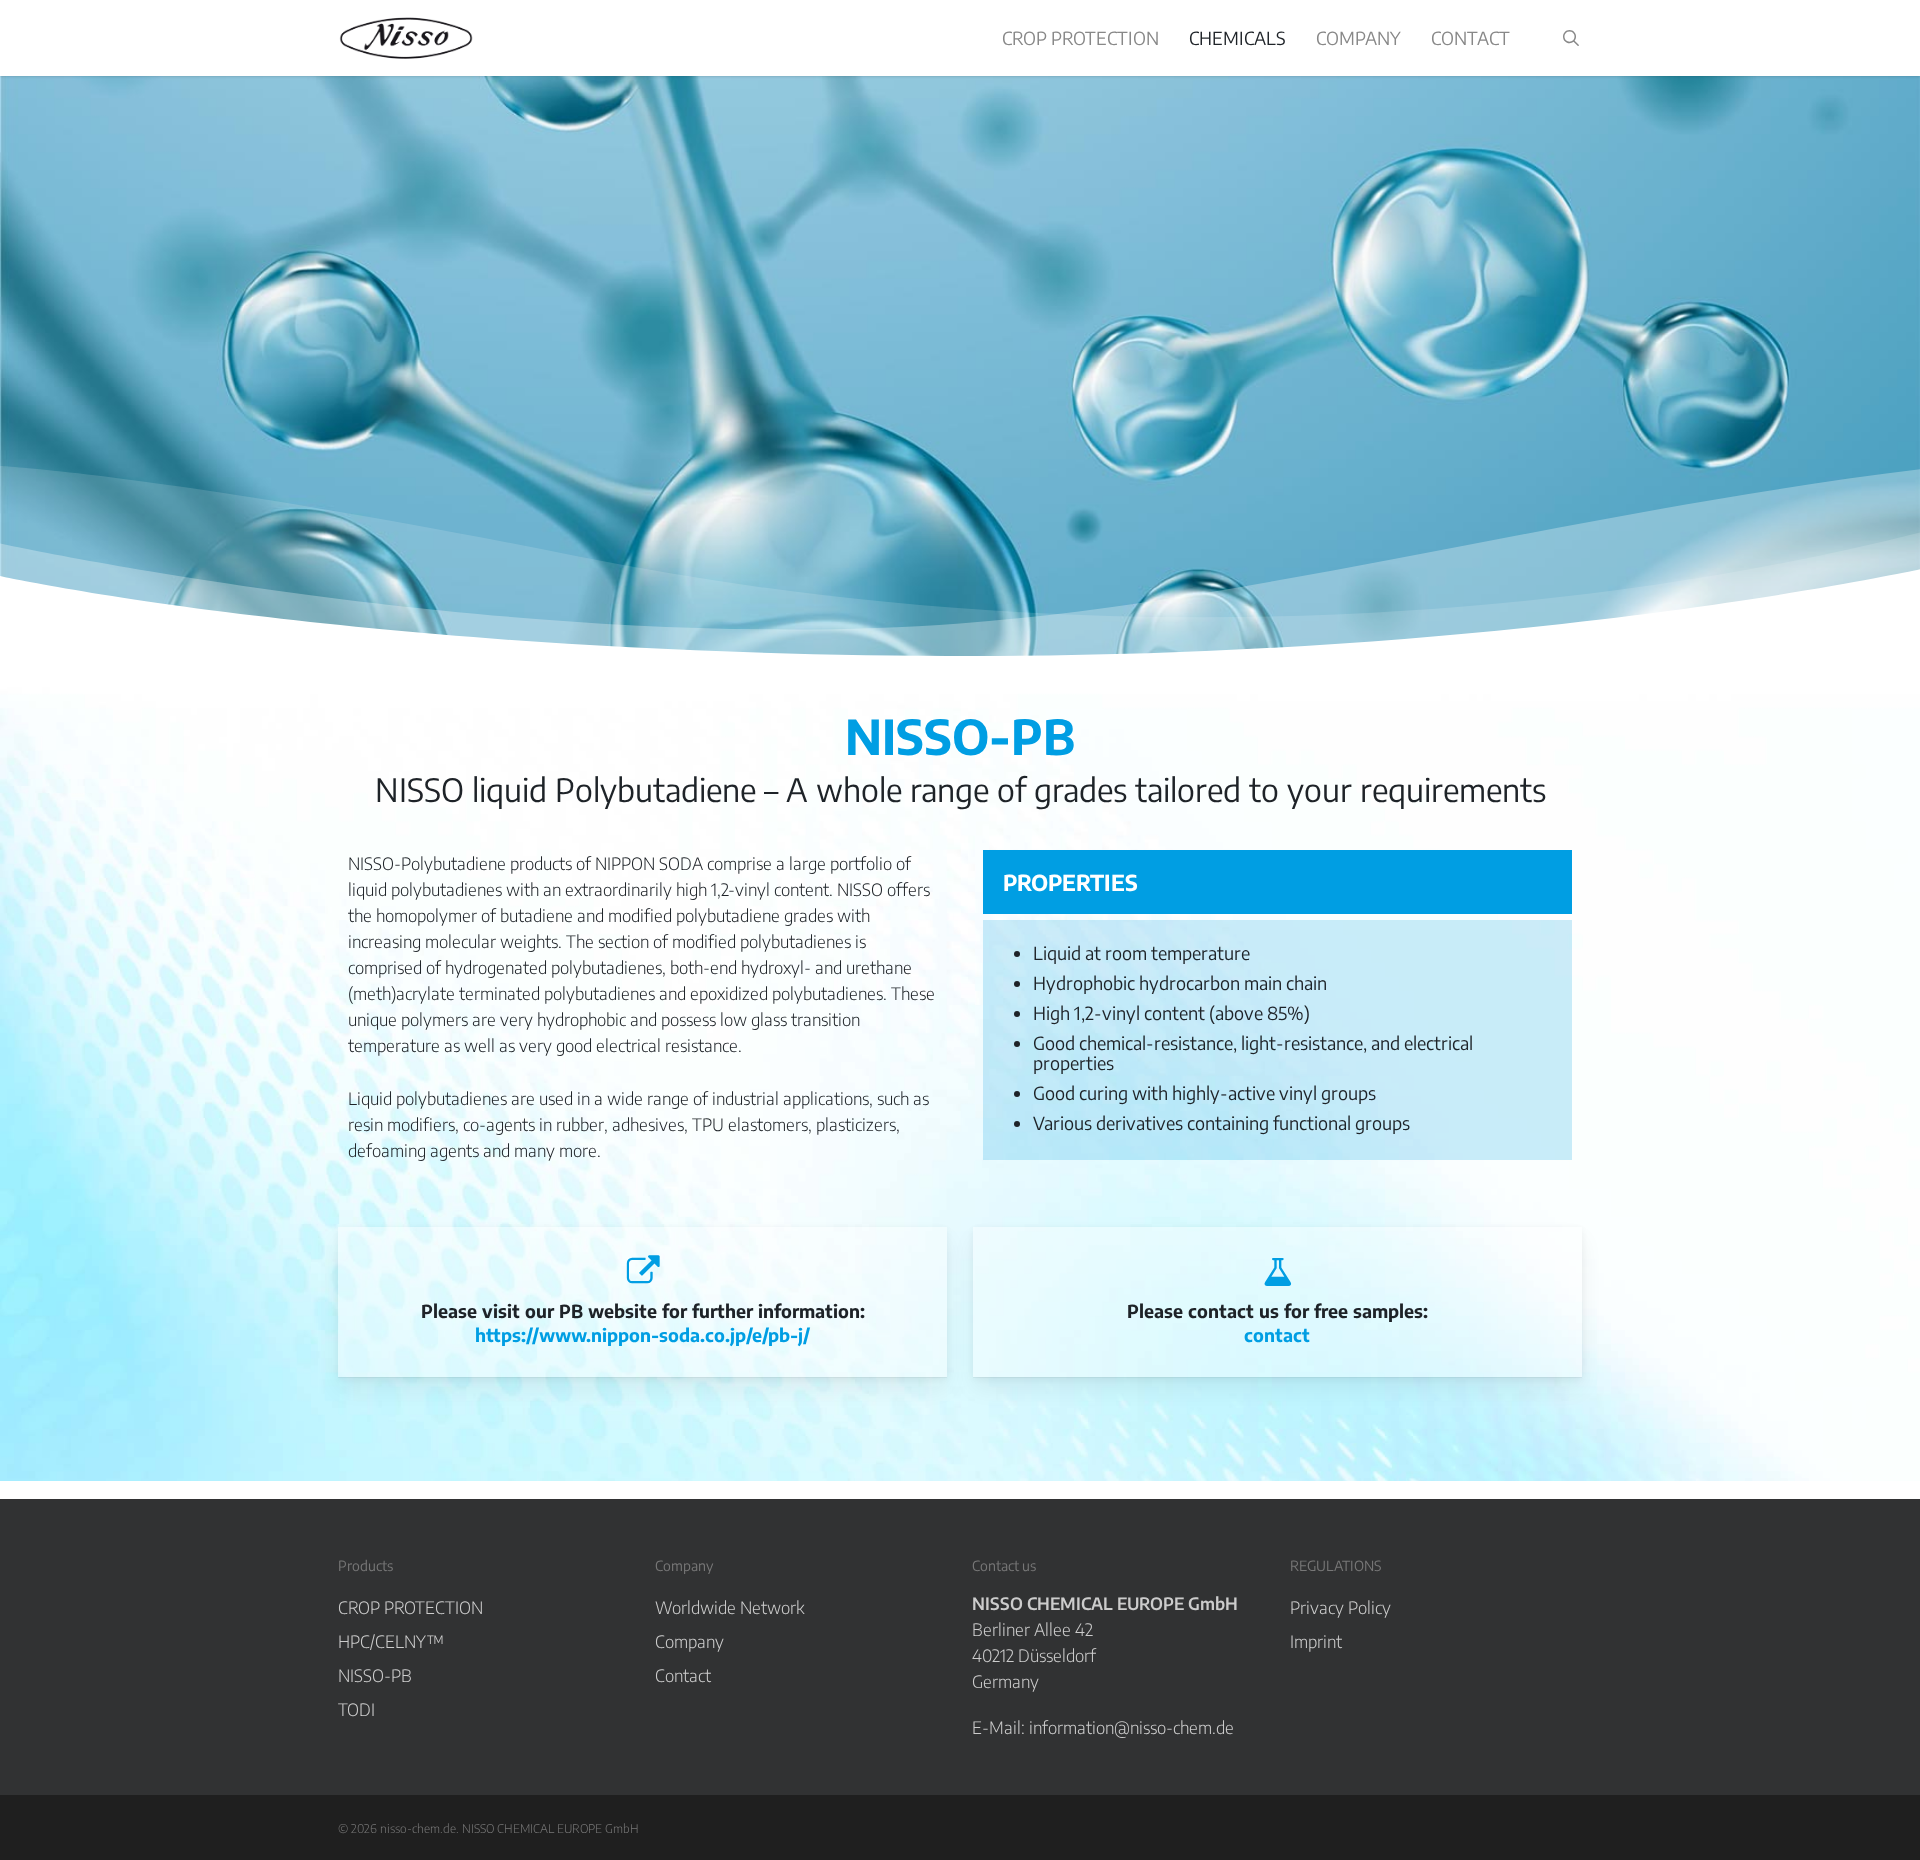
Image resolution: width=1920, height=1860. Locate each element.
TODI (356, 1709)
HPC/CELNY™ (391, 1641)
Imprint (1316, 1641)
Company (689, 1641)
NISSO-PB (375, 1675)
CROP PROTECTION (410, 1607)
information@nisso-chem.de (1131, 1727)
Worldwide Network (730, 1607)
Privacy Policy (1340, 1607)
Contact (683, 1675)
